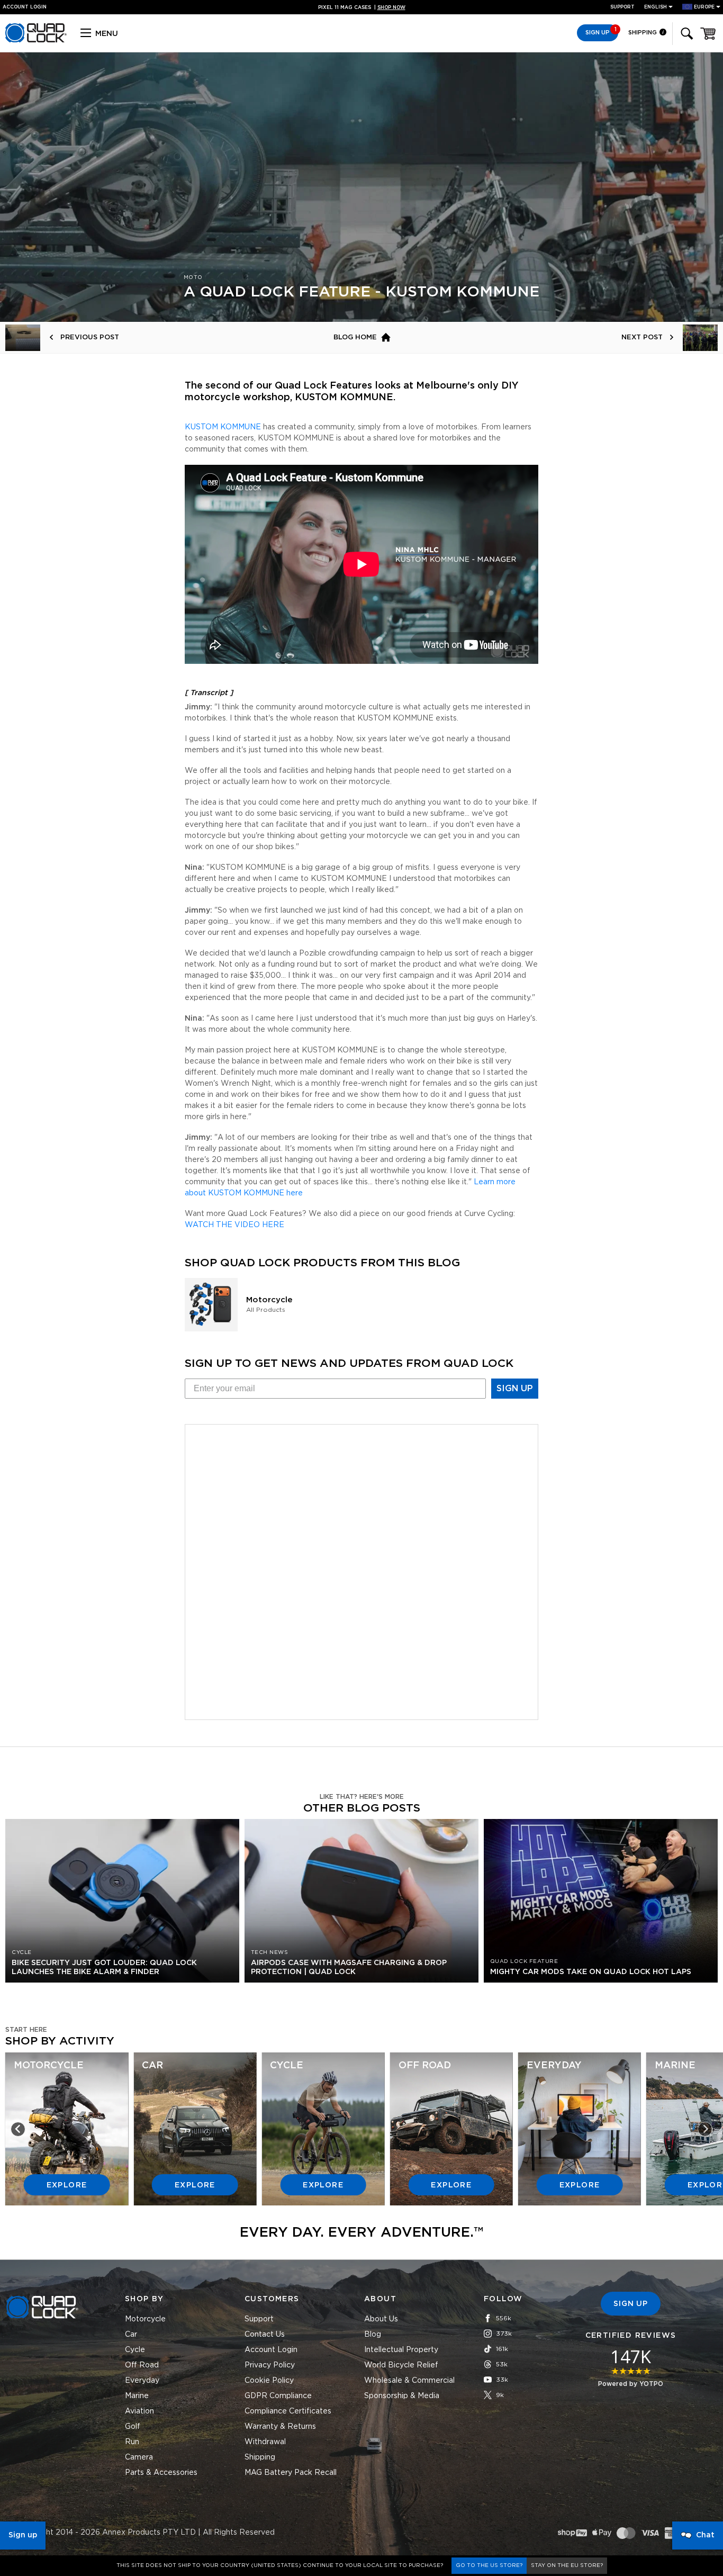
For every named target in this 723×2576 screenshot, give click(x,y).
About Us (381, 2319)
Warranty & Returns (280, 2427)
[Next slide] (705, 2129)
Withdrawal (265, 2442)
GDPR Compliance (278, 2396)
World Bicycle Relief (401, 2365)
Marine (137, 2396)
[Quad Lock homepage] (36, 41)
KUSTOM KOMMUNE (223, 427)
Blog (373, 2335)
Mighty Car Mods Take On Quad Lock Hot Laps (591, 1972)
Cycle (135, 2350)
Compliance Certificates (288, 2411)
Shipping (643, 33)
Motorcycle (145, 2319)
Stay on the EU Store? (567, 2565)
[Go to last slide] (18, 2129)
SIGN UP (515, 1389)
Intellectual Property (401, 2350)
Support (622, 7)
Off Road (142, 2365)
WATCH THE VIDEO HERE (234, 1225)
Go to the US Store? (489, 2565)
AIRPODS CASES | (362, 8)
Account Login (271, 2350)
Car (131, 2335)
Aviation (139, 2411)
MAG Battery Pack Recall (291, 2473)
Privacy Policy (270, 2365)
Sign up (23, 2535)
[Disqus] (361, 1570)
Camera (139, 2457)
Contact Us (265, 2335)
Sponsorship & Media (402, 2396)
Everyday (142, 2381)
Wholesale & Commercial (409, 2381)
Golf (133, 2427)
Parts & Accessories (161, 2473)
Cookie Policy (269, 2381)
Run (132, 2442)
